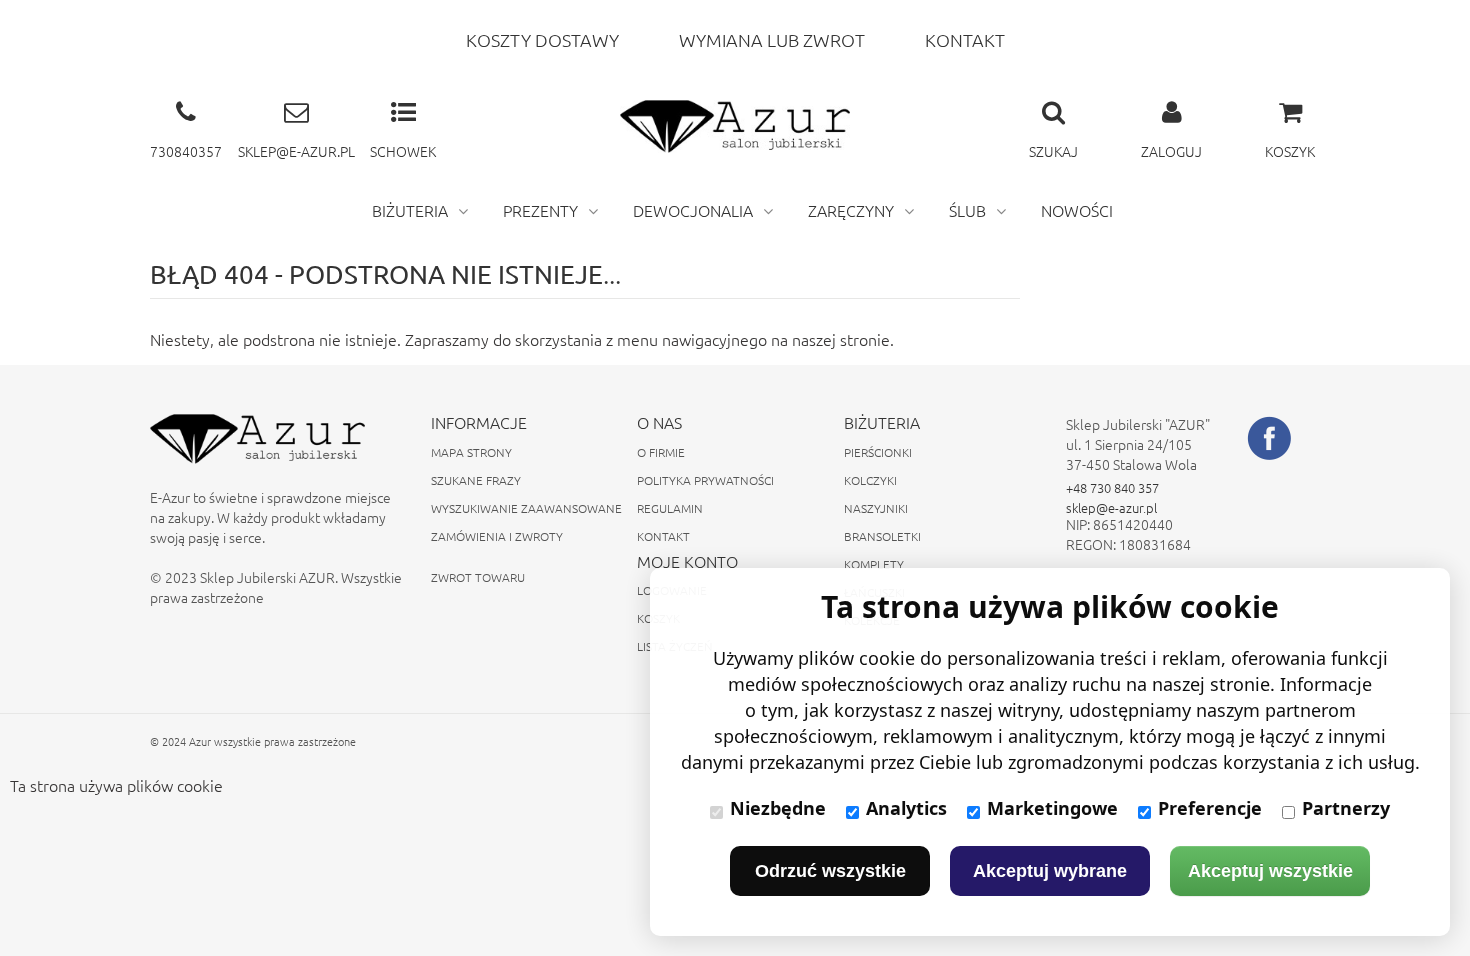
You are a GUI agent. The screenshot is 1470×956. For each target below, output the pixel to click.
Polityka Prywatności (705, 480)
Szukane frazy (476, 480)
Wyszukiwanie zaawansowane (526, 508)
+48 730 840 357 (1112, 487)
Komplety (874, 564)
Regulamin (670, 508)
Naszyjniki (876, 508)
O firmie (661, 452)
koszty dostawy (542, 39)
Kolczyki (870, 480)
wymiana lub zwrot (772, 39)
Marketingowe (1052, 808)
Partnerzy (1346, 808)
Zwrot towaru (478, 577)
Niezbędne (778, 808)
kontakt (965, 39)
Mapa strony (471, 452)
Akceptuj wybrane (1050, 871)
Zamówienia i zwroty (497, 536)
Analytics (906, 808)
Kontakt (663, 536)
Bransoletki (882, 536)
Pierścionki (878, 452)
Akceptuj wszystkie (1270, 871)
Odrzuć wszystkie (830, 871)
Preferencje (1210, 808)
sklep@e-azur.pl (1111, 507)
